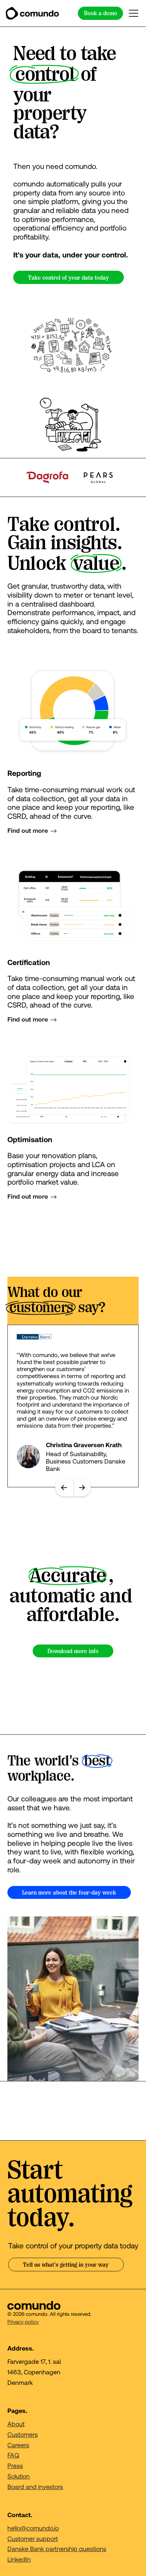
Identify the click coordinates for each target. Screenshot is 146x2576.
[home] (32, 13)
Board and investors (35, 2486)
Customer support (33, 2538)
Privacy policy (23, 2322)
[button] (132, 13)
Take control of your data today (69, 278)
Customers (23, 2434)
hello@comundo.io (33, 2528)
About (16, 2424)
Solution (18, 2476)
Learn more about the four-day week (69, 1893)
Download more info (73, 1651)
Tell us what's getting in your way (66, 2265)
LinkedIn (19, 2559)
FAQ (13, 2455)
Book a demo (101, 13)
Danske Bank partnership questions (57, 2549)
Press (15, 2465)
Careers (18, 2445)
